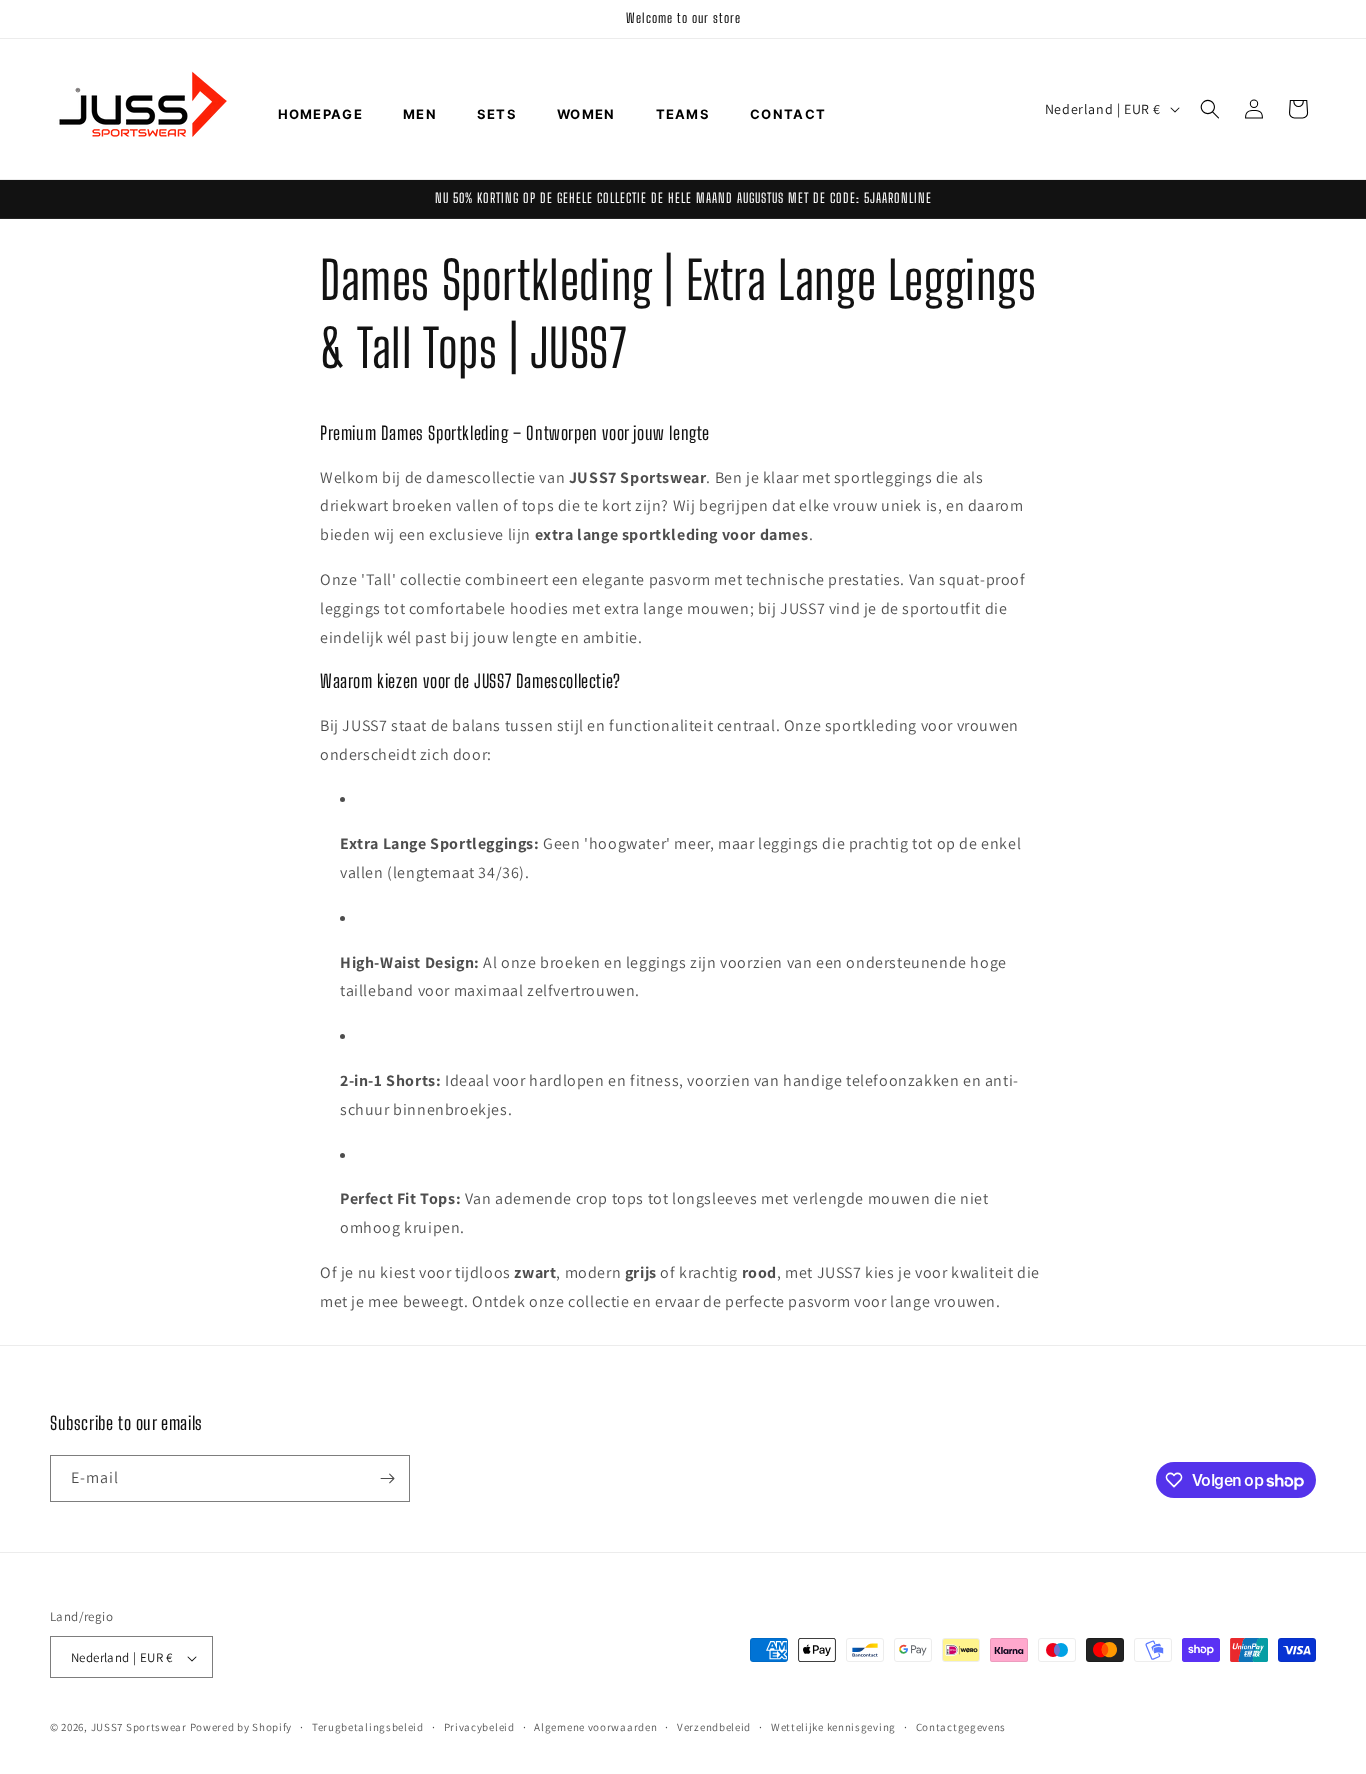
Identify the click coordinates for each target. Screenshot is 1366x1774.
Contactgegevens (961, 1727)
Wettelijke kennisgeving (833, 1727)
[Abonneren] (387, 1478)
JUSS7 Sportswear (139, 1728)
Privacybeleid (479, 1727)
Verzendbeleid (714, 1727)
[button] (1210, 109)
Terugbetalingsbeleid (368, 1727)
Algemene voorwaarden (595, 1727)
